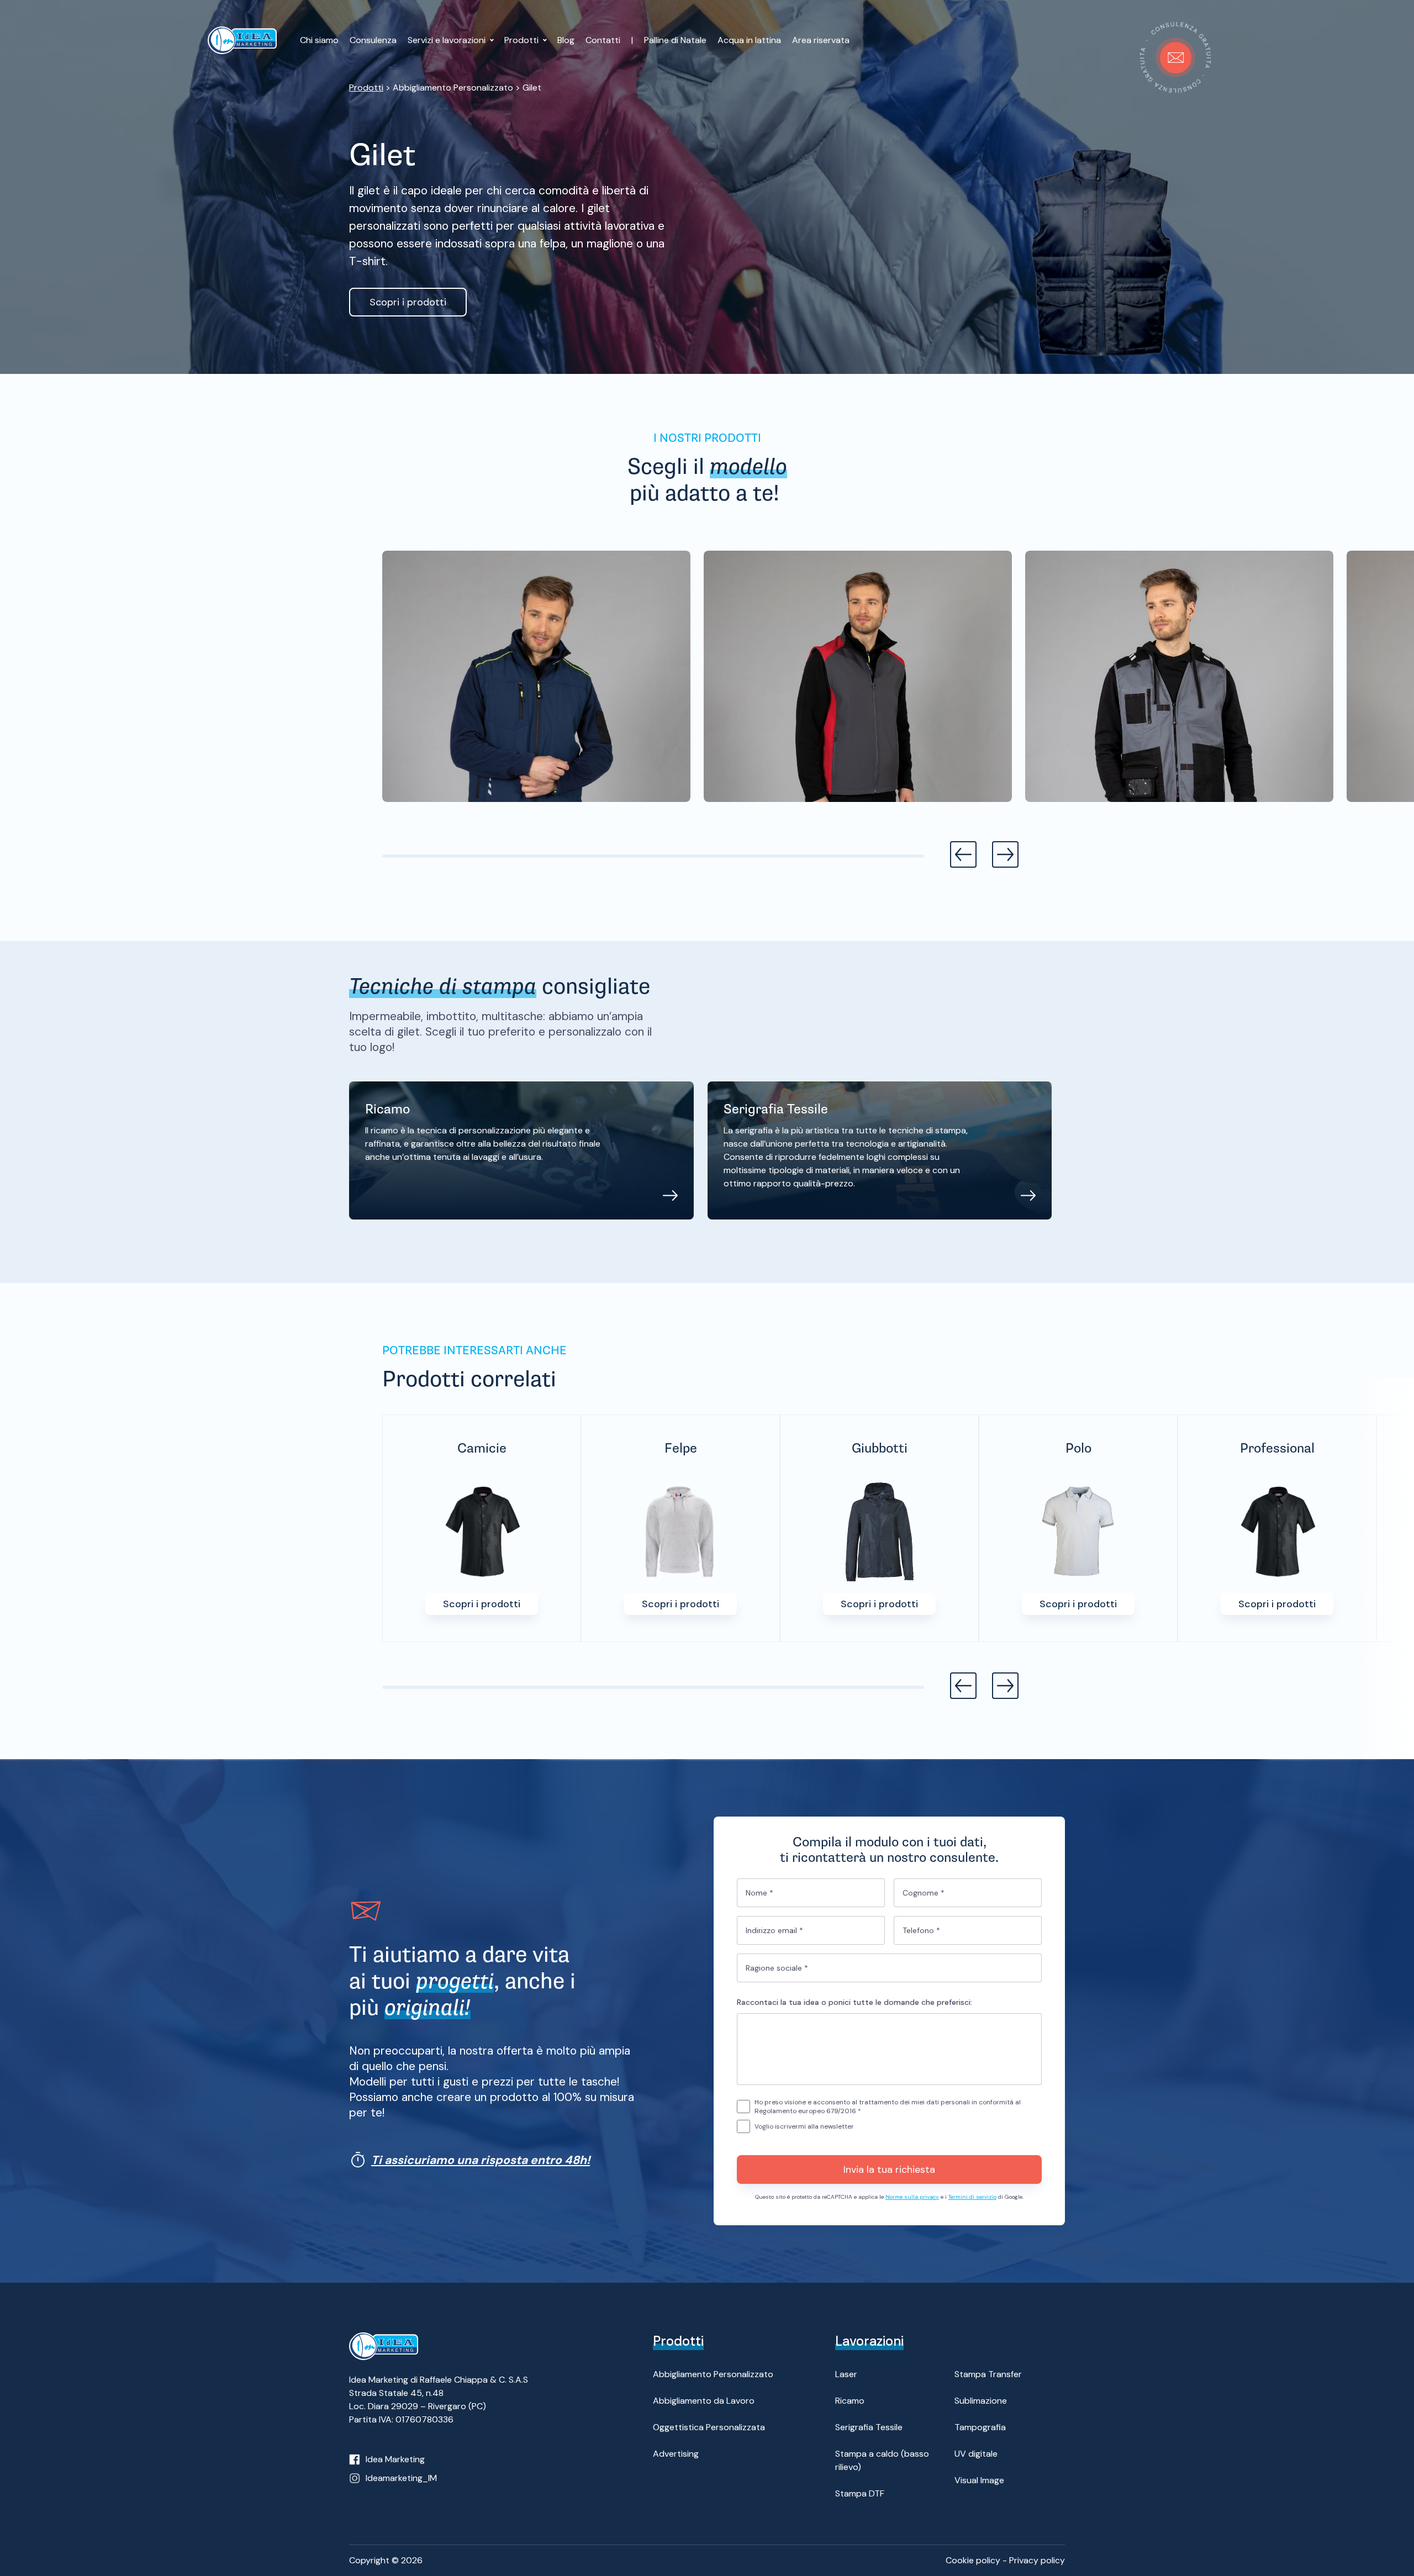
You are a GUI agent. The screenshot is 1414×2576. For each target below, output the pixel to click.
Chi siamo (319, 40)
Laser (846, 2374)
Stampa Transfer (988, 2374)
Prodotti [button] (523, 40)
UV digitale (976, 2454)
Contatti (603, 40)
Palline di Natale (675, 40)
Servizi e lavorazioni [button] (448, 40)
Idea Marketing (395, 2459)
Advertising (676, 2454)
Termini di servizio (972, 2197)
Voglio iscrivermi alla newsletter (804, 2126)
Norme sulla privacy (912, 2197)
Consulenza (373, 40)
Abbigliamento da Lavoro (704, 2401)
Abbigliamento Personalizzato (713, 2374)
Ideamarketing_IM (401, 2478)
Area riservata (821, 40)
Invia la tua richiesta (889, 2169)
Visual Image (979, 2480)
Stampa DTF (860, 2493)
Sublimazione (981, 2401)
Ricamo (850, 2401)
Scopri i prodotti (408, 302)
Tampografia (980, 2427)
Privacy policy (1037, 2560)
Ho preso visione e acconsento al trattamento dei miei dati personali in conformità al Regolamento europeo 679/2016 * (888, 2107)
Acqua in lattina (749, 40)
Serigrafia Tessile (869, 2427)
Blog (566, 40)
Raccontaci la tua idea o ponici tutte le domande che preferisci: (854, 2002)
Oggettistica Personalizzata (709, 2427)
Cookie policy (973, 2560)
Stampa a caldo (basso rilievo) (882, 2460)
